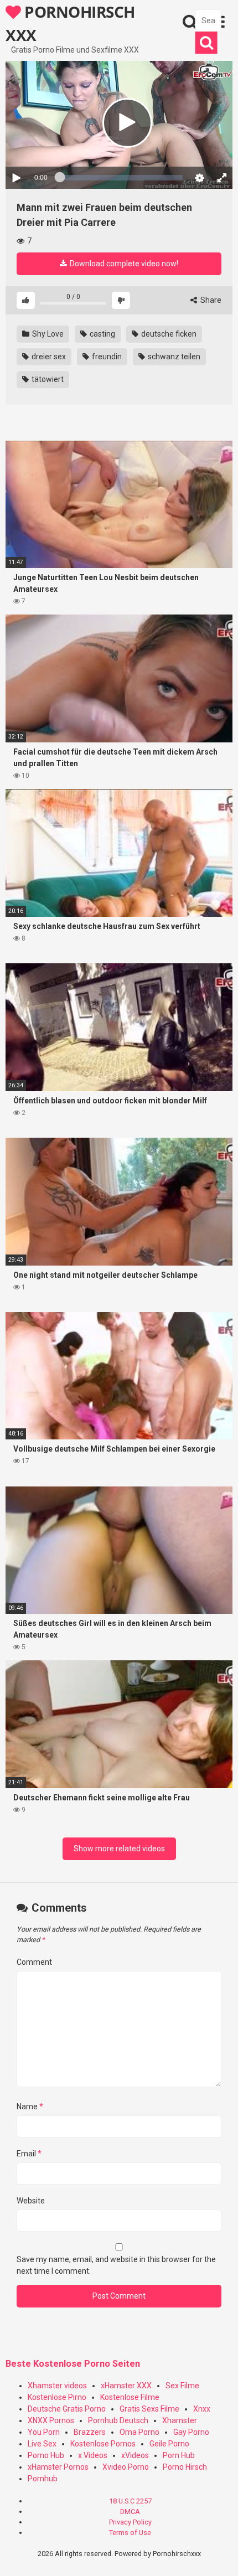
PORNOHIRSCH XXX (70, 23)
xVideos (135, 2455)
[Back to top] (218, 2554)
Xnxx (202, 2409)
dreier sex (48, 357)
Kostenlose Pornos (103, 2444)
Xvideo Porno (126, 2467)
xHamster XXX (126, 2386)
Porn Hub (179, 2455)
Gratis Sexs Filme (149, 2409)
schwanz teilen (173, 357)
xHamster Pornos (58, 2467)
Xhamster (180, 2420)
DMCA (130, 2512)
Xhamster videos (57, 2386)
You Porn (44, 2432)
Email (29, 2154)
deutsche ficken (168, 334)
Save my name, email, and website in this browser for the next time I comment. (116, 2265)
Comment (34, 1962)
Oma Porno (139, 2432)
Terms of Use (130, 2533)
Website (31, 2201)
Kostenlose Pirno (57, 2397)
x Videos (93, 2455)
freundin (106, 357)
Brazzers (90, 2432)
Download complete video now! (123, 264)
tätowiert (47, 379)
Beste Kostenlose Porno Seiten (73, 2364)
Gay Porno (191, 2432)
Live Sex (42, 2444)
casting (102, 334)
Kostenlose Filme (130, 2397)
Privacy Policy (130, 2522)
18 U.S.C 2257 (130, 2501)
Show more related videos (119, 1849)
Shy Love (47, 334)
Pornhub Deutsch (118, 2420)
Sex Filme (182, 2386)
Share (210, 300)
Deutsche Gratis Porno (67, 2409)
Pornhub (43, 2479)
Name (30, 2107)
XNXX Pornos (51, 2420)
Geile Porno (169, 2444)
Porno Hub (46, 2455)
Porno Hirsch (185, 2467)
